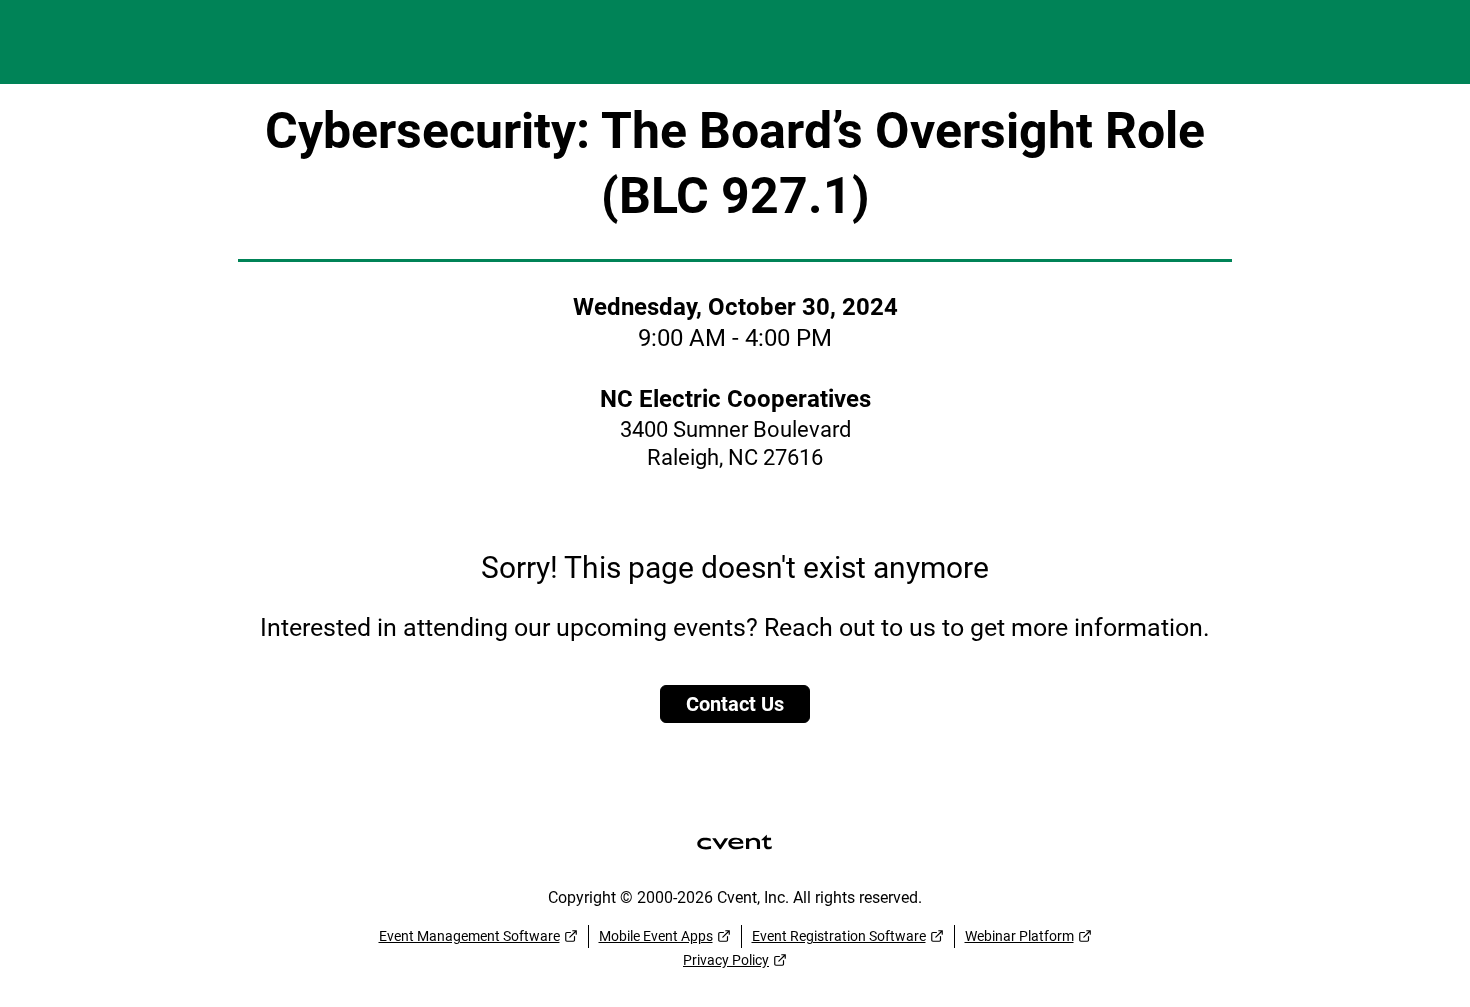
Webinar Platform (1019, 936)
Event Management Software (469, 936)
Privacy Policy (726, 960)
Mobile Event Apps (656, 936)
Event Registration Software (839, 936)
